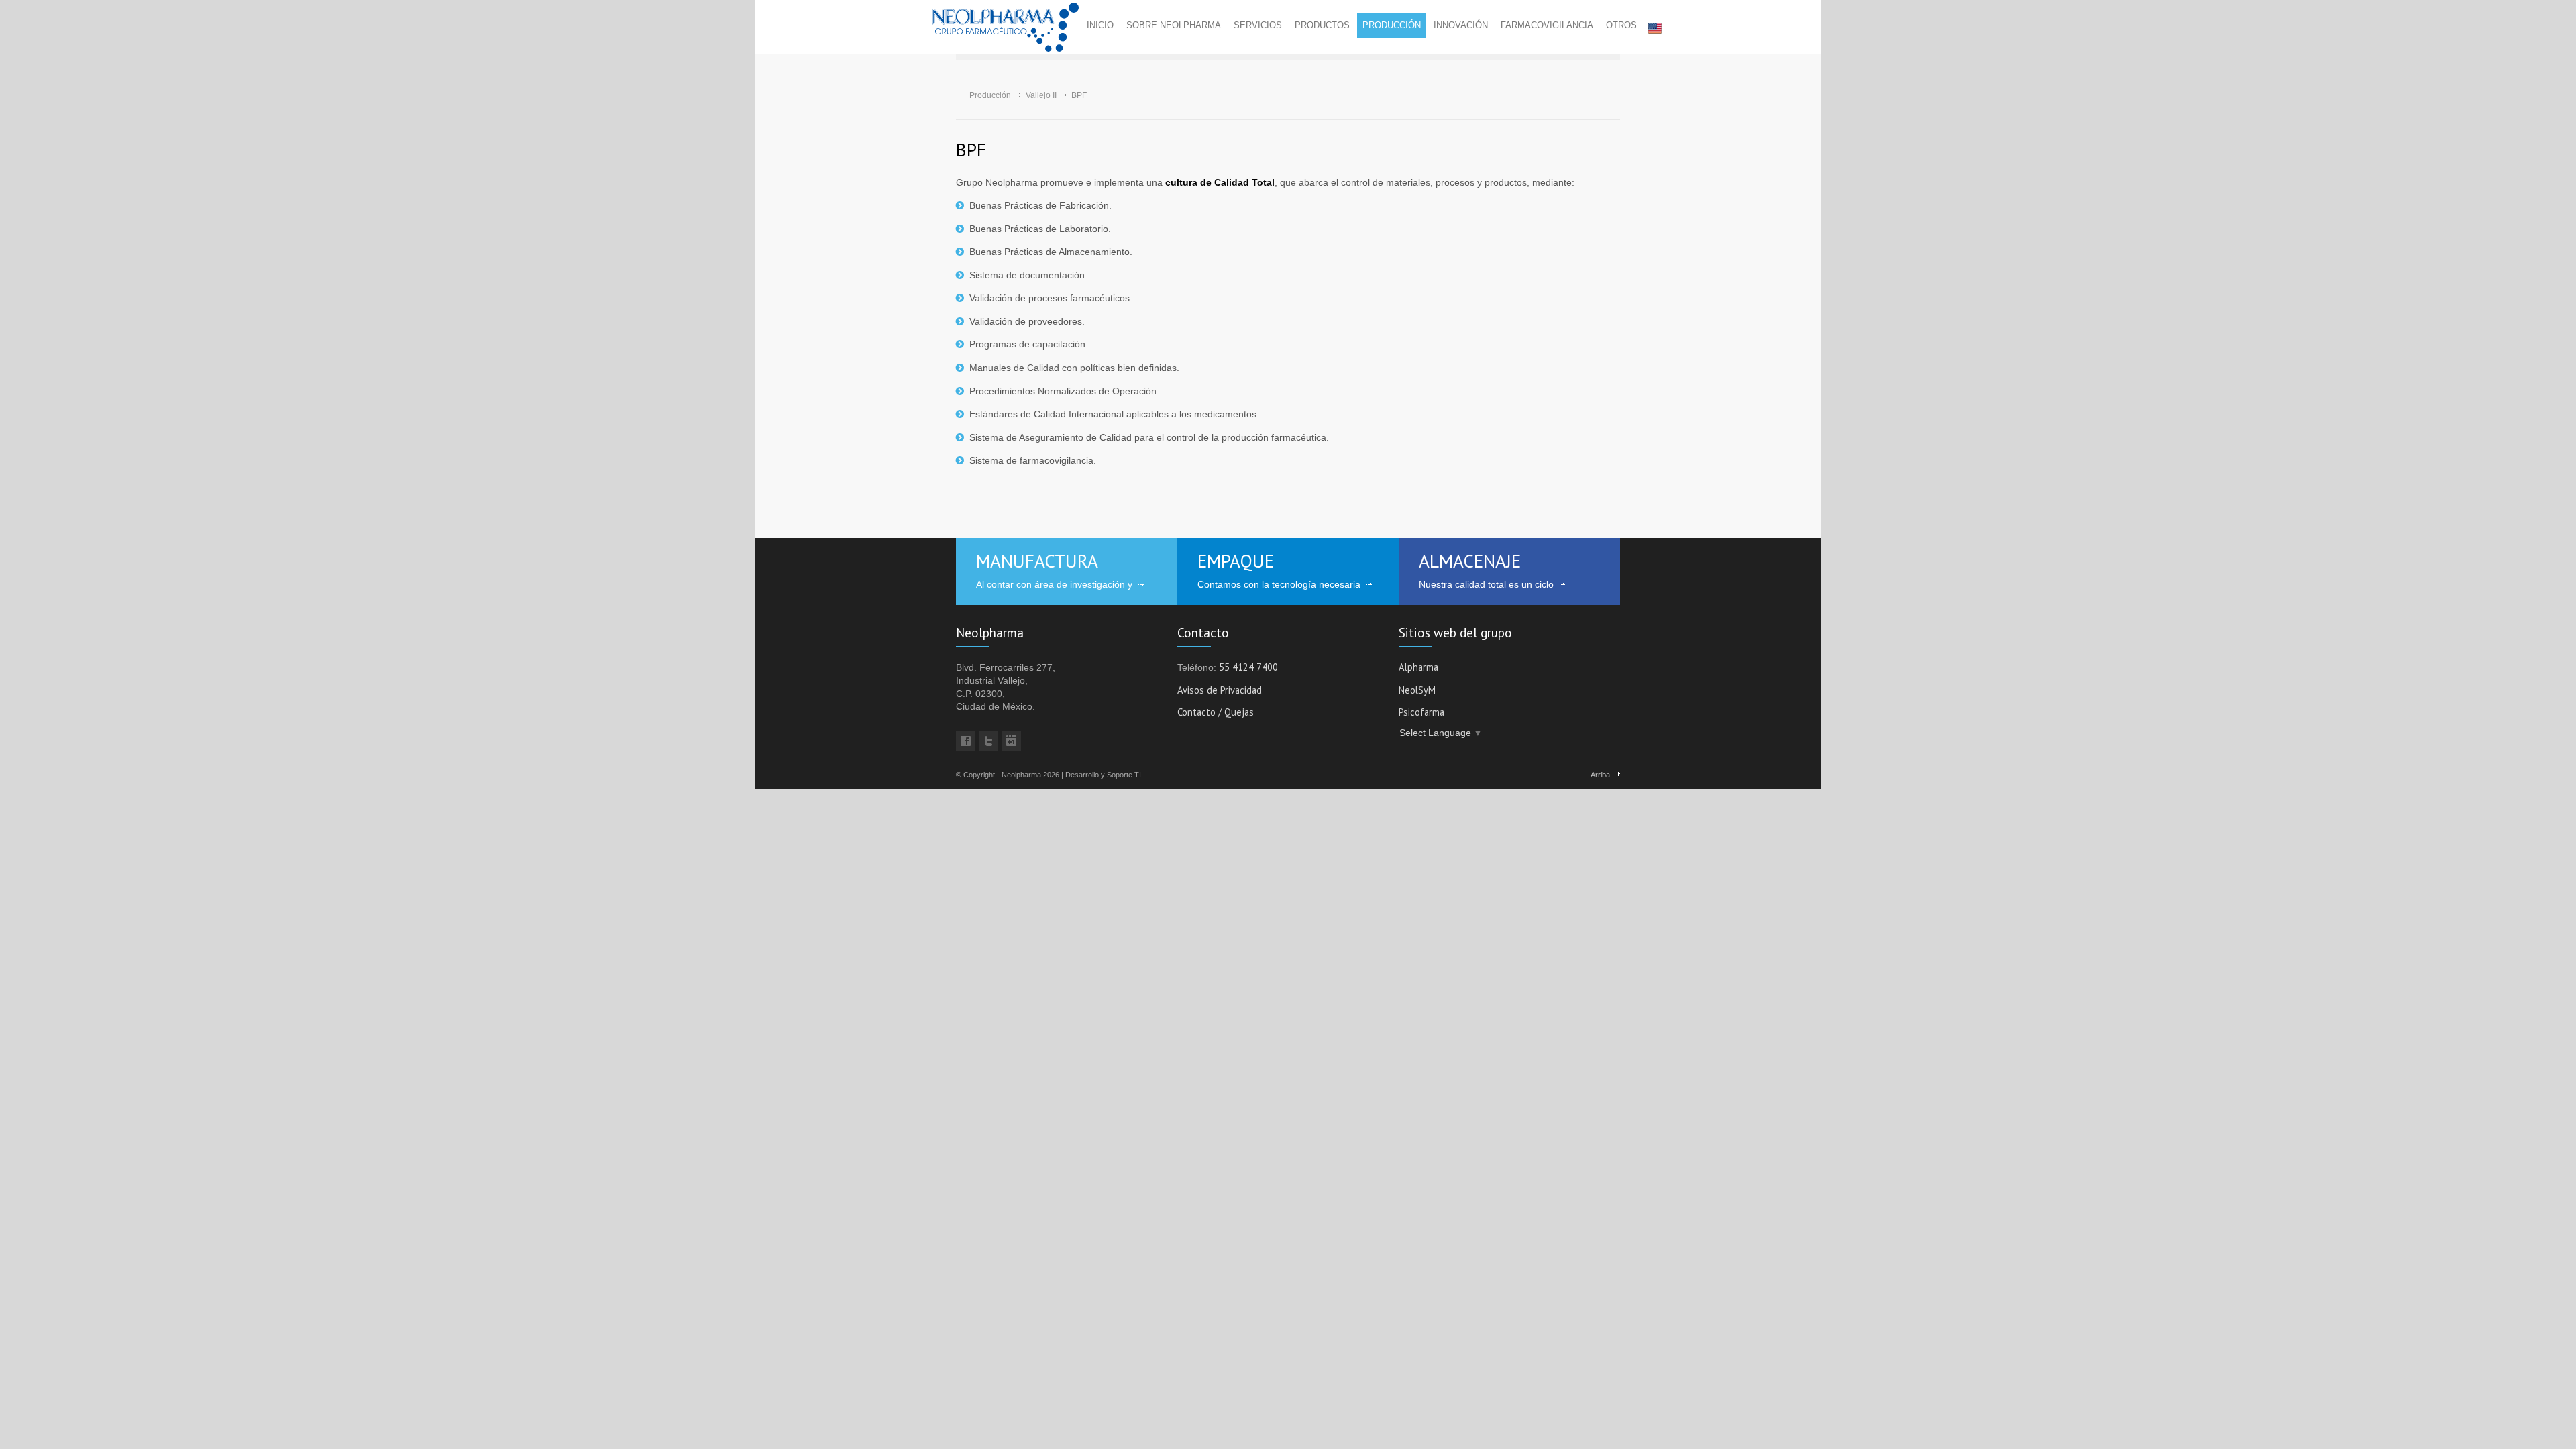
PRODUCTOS (1322, 25)
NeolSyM (1417, 691)
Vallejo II (1041, 95)
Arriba (1600, 775)
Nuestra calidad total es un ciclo (1486, 584)
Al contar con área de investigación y (1054, 584)
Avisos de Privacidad (1220, 691)
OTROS (1621, 25)
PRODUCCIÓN (1392, 25)
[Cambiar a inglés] (1652, 28)
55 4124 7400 (1248, 668)
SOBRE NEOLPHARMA (1174, 25)
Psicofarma (1421, 713)
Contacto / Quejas (1216, 713)
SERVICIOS (1258, 25)
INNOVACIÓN (1461, 25)
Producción (990, 95)
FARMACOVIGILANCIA (1547, 25)
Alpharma (1418, 668)
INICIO (1100, 25)
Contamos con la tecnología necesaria (1279, 584)
